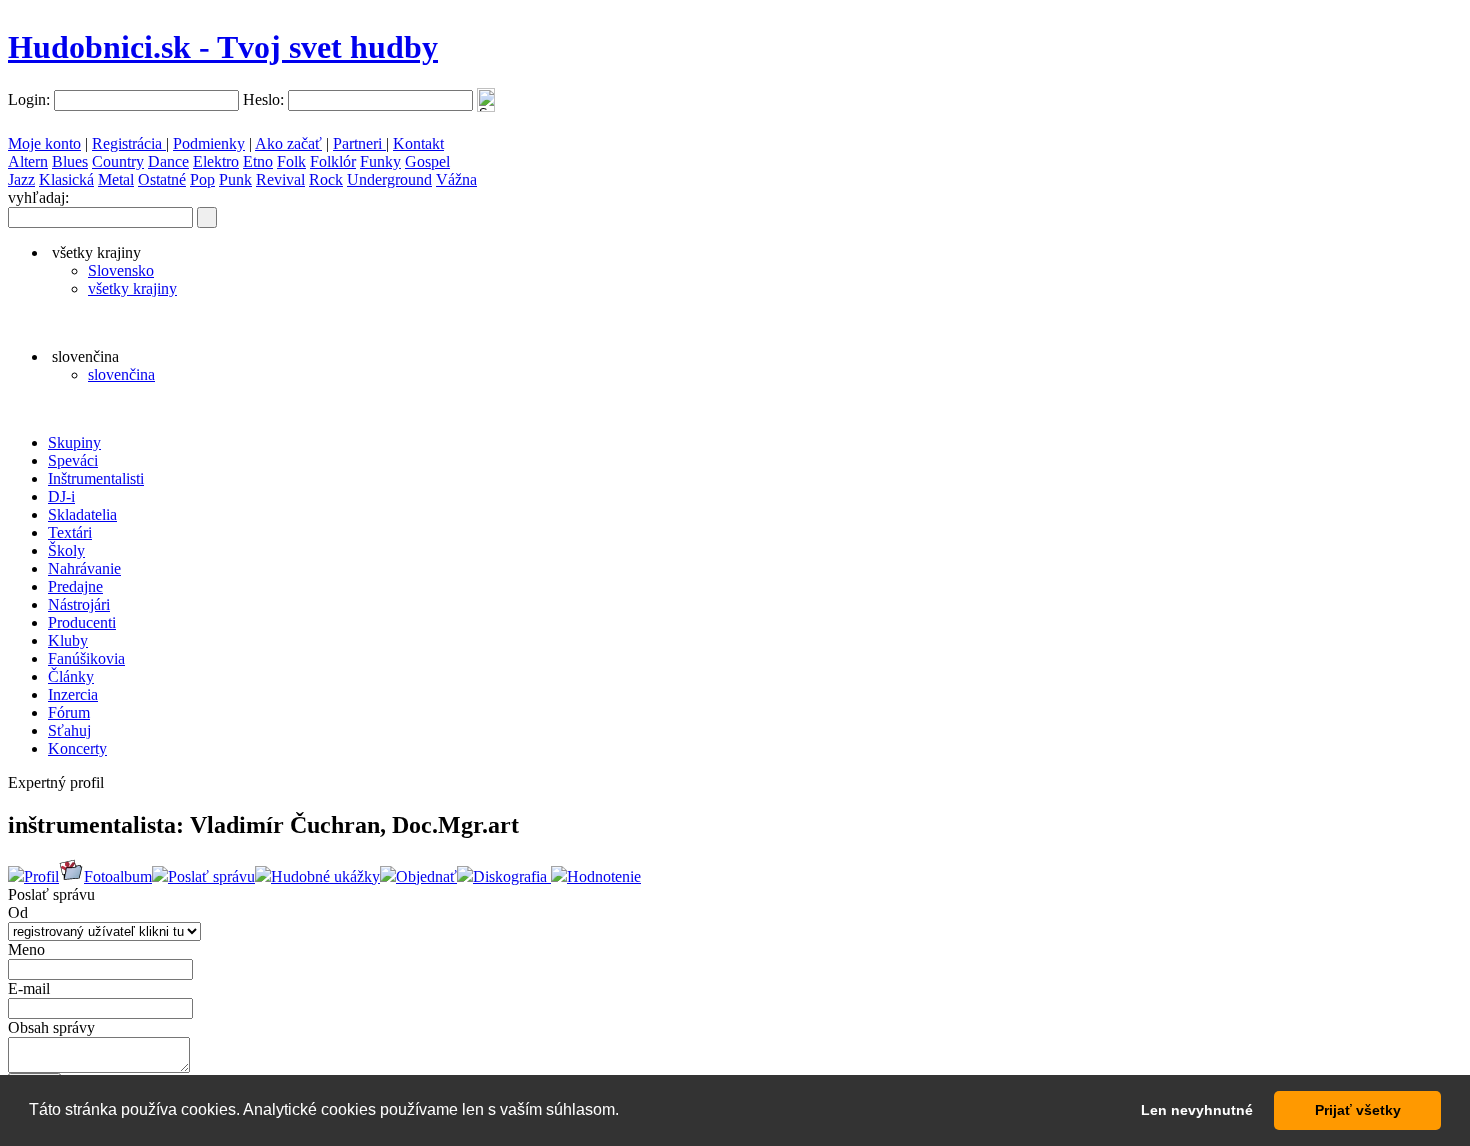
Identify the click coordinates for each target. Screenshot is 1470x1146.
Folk (291, 161)
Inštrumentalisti (96, 478)
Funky (380, 161)
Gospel (427, 161)
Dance (168, 161)
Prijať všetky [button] (1358, 1110)
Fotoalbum (118, 876)
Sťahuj (69, 730)
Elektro (216, 161)
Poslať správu (211, 876)
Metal (116, 179)
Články (71, 676)
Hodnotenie (604, 876)
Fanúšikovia (86, 658)
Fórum (69, 712)
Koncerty (77, 748)
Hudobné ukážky (325, 876)
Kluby (68, 640)
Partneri (359, 143)
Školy (66, 550)
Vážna (456, 179)
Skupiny (74, 442)
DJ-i (61, 496)
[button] (626, 1112)
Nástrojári (79, 604)
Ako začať (288, 143)
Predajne (75, 586)
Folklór (333, 161)
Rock (326, 179)
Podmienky (209, 143)
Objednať (426, 876)
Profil (41, 876)
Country (118, 161)
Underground (389, 179)
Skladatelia (82, 514)
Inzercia (73, 694)
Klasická (66, 179)
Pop (202, 179)
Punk (235, 179)
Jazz (21, 179)
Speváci (73, 460)
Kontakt (418, 143)
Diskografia (512, 876)
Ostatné (162, 179)
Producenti (82, 622)
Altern (28, 161)
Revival (280, 179)
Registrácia (129, 143)
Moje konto (44, 143)
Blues (70, 161)
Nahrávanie (84, 568)
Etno (258, 161)
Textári (70, 532)
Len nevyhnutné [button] (1197, 1110)
